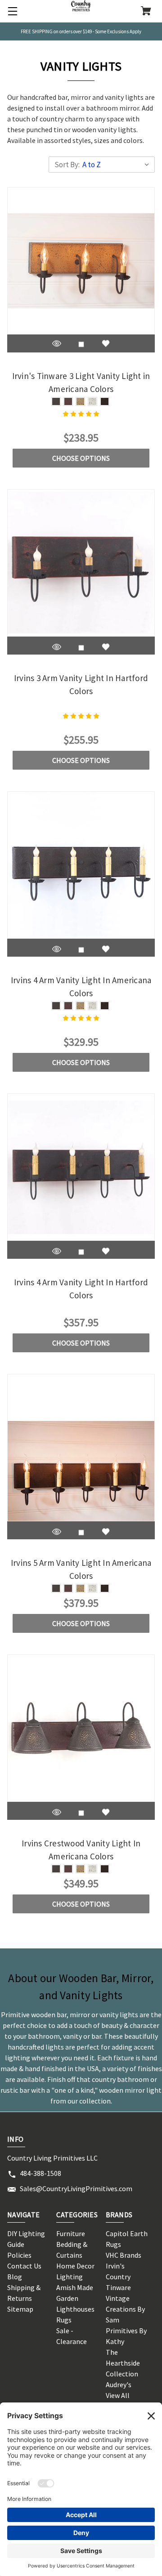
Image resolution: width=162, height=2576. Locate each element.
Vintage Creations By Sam (125, 2309)
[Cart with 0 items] (146, 12)
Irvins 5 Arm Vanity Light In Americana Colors (81, 1569)
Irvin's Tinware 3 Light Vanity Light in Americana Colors (81, 382)
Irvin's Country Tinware (118, 2277)
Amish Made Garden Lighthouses (75, 2298)
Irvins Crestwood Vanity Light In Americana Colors (81, 1850)
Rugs (64, 2320)
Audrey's (119, 2384)
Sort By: (67, 165)
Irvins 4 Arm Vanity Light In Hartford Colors (81, 1289)
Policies (19, 2255)
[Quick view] (57, 343)
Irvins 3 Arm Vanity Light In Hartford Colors (81, 684)
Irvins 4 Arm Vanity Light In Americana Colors (81, 987)
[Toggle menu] (11, 11)
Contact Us (24, 2266)
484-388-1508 (40, 2173)
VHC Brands (124, 2255)
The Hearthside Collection (123, 2363)
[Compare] (81, 344)
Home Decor (75, 2266)
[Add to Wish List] (106, 343)
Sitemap (20, 2309)
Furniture (71, 2233)
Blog (15, 2277)
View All (118, 2395)
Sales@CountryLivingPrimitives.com (76, 2188)
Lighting (70, 2277)
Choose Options (81, 458)
